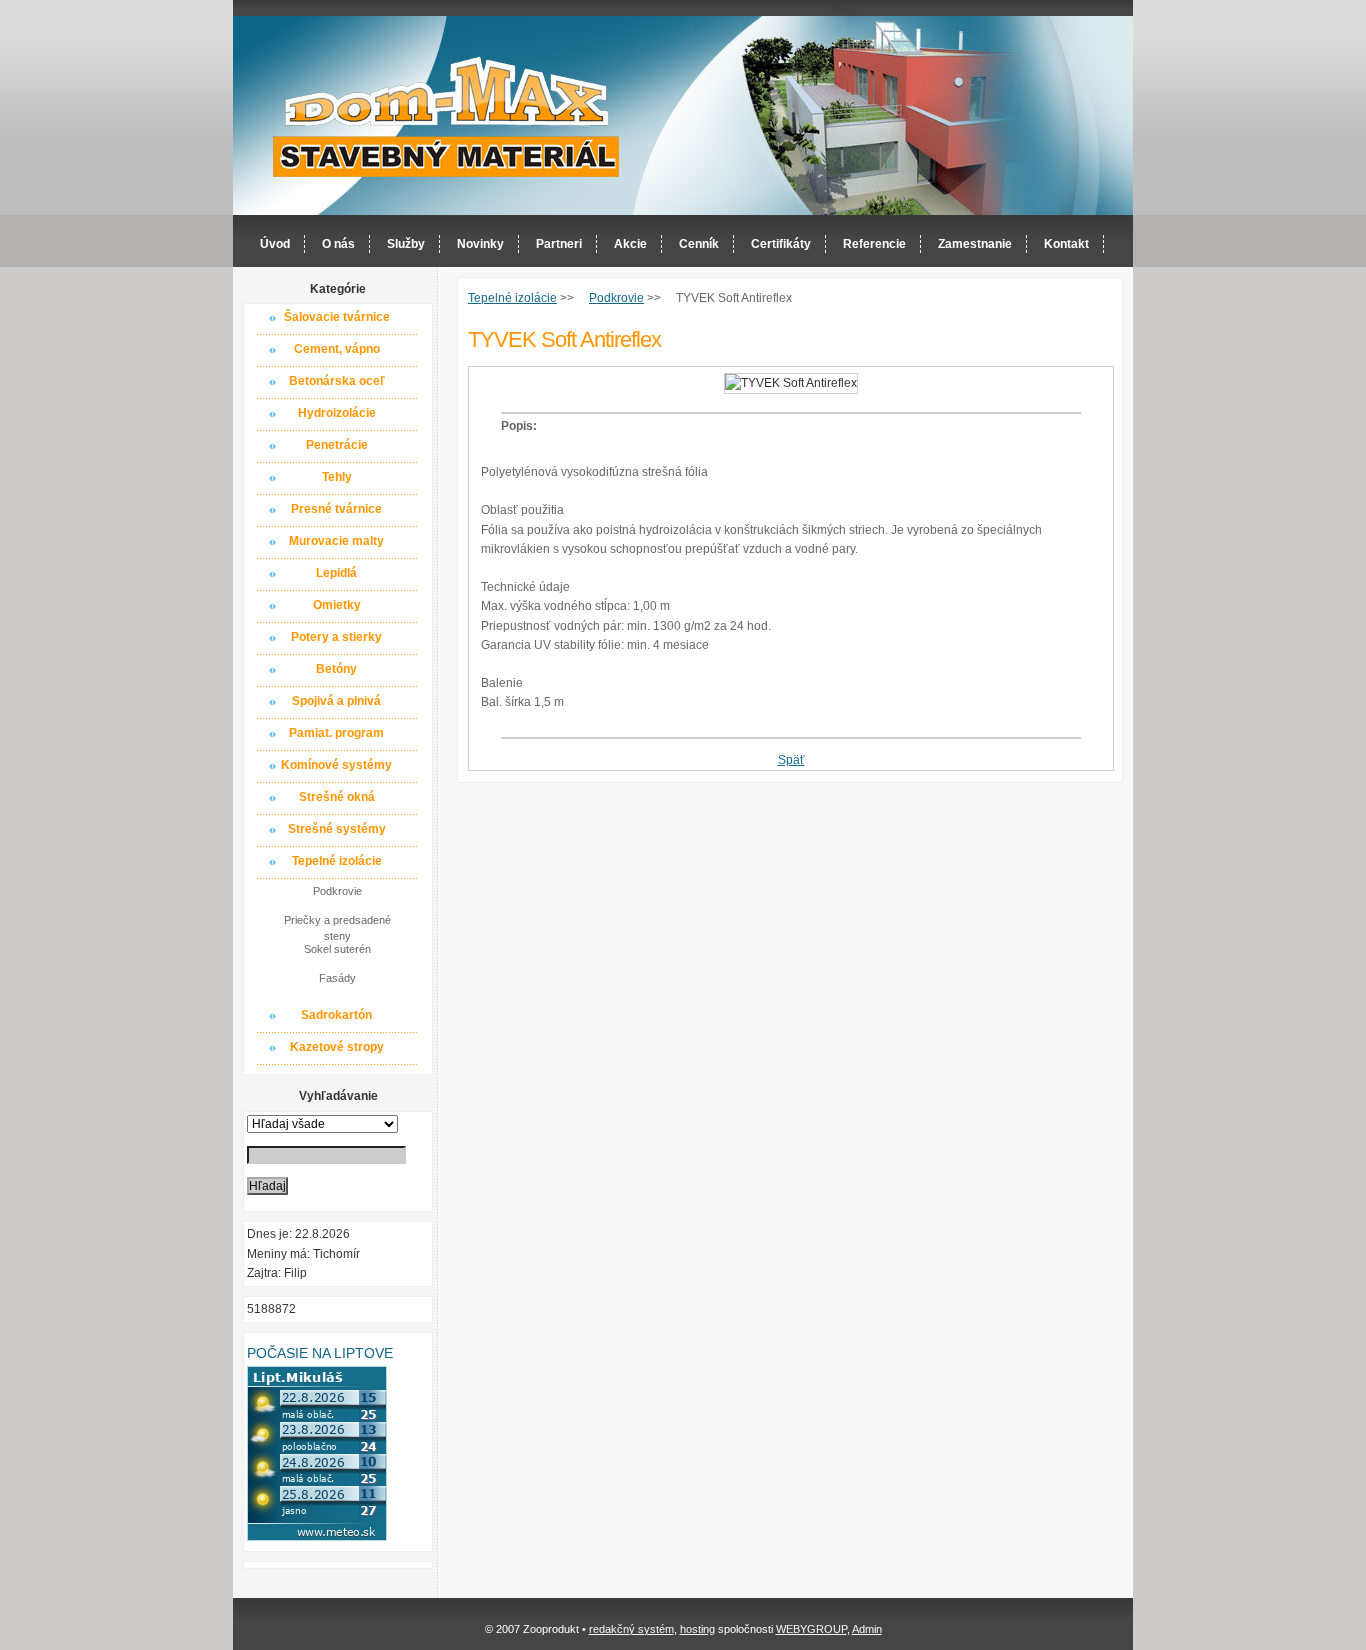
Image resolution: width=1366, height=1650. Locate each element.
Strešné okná (337, 797)
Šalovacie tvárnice (337, 317)
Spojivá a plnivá (336, 701)
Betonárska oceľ (337, 381)
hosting (697, 1629)
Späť (791, 760)
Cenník (699, 244)
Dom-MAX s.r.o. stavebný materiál (447, 116)
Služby (406, 244)
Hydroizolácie (337, 413)
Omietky (337, 605)
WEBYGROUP (811, 1629)
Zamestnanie (975, 244)
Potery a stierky (336, 637)
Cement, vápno (337, 349)
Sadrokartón (336, 1015)
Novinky (480, 244)
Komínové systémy (336, 765)
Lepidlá (336, 573)
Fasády (337, 978)
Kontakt (1066, 244)
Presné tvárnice (336, 509)
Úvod (275, 244)
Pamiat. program (336, 733)
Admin (867, 1629)
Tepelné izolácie (337, 861)
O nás (338, 244)
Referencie (874, 244)
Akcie (630, 244)
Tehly (337, 477)
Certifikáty (781, 244)
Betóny (336, 669)
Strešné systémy (337, 829)
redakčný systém (631, 1629)
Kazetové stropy (337, 1047)
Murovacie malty (336, 541)
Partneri (559, 244)
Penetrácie (337, 445)
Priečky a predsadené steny (337, 927)
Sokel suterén (337, 949)
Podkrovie (337, 891)
